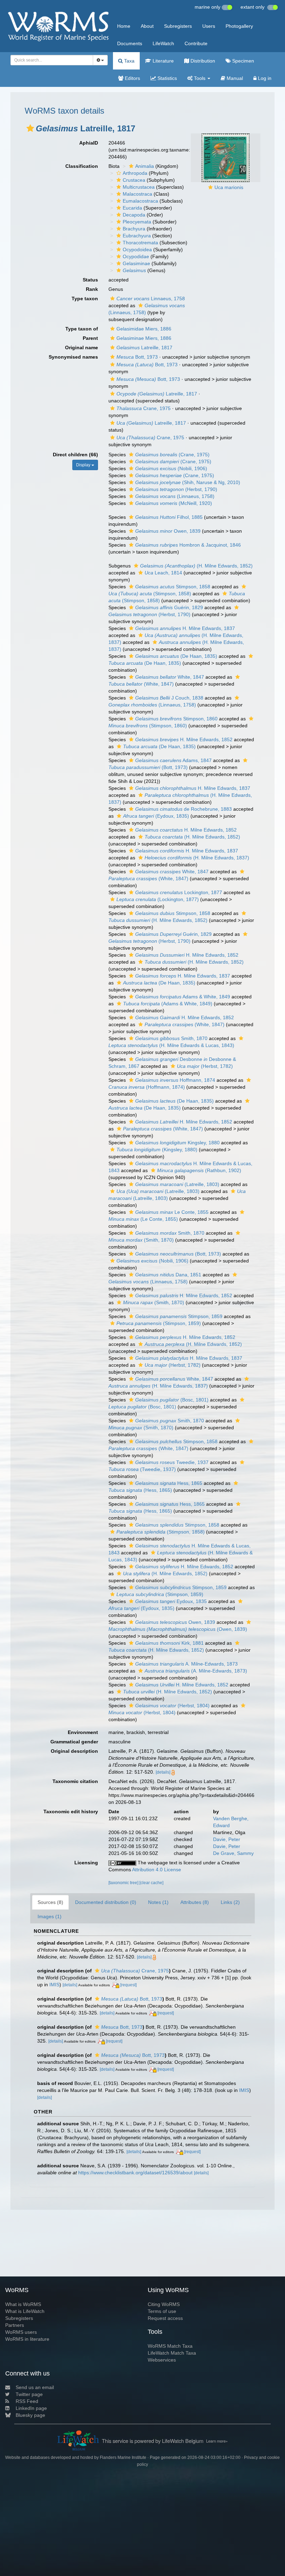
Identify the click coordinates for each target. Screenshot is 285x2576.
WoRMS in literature (27, 2339)
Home (124, 26)
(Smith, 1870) (154, 1302)
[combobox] (52, 60)
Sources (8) (50, 1902)
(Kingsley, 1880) (157, 1150)
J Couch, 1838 (169, 698)
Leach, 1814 (163, 573)
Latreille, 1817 (144, 347)
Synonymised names (73, 357)
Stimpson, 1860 (176, 719)
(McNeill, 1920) (174, 503)
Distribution (202, 61)
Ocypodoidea (137, 250)
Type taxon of (82, 329)
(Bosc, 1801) (172, 1400)
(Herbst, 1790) (176, 489)
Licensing (86, 1863)
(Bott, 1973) (178, 1254)
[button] (30, 128)
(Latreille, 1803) (177, 1184)
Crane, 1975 (144, 408)
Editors (132, 78)
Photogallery (239, 26)
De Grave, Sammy (233, 1853)
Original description (74, 1751)
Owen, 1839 (168, 531)
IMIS (54, 1985)
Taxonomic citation (75, 1781)
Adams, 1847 (173, 760)
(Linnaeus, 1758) (175, 496)
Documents (130, 43)
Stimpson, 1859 (179, 1316)
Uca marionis (229, 187)
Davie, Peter (227, 1839)
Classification (82, 166)
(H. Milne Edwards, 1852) (196, 566)
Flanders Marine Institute (123, 2458)
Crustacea (134, 180)
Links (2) (230, 1902)
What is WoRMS (23, 2304)
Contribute (196, 43)
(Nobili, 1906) (171, 468)
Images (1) (50, 1916)
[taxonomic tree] (124, 1883)
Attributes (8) (195, 1902)
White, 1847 (170, 677)
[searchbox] (50, 60)
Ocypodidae (136, 256)
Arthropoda (135, 173)
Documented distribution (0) (106, 1902)
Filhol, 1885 (169, 517)
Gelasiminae (136, 263)
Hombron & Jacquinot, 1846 (188, 545)
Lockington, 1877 (179, 892)
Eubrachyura (137, 236)
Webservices (162, 2360)
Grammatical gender (74, 1742)
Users (209, 26)
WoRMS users (21, 2332)
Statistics (166, 78)
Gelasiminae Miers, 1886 (144, 338)
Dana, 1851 (168, 1275)
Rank (92, 289)
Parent (90, 338)
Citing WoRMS (164, 2304)
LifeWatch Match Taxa (172, 2353)
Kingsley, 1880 (177, 1143)
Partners (15, 2325)
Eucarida (132, 208)
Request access (165, 2318)
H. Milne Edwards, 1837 (185, 628)
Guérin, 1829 (169, 607)
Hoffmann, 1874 (175, 1080)
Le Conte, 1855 (172, 1212)
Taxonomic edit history (71, 1812)
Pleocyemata (137, 222)
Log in (264, 78)
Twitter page (29, 2394)
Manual (234, 78)
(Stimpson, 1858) (161, 1532)
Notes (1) (158, 1902)
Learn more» (217, 2441)
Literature (162, 61)
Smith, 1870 (171, 1038)
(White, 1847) (185, 1024)
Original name (82, 347)
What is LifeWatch (25, 2311)
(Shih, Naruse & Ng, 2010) (188, 482)
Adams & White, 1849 (183, 997)
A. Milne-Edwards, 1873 (186, 1664)
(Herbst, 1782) (205, 1066)
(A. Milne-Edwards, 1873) (196, 1671)
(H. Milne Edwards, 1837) (197, 858)
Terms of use (162, 2311)
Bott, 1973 (137, 357)
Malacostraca (137, 194)
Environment (83, 1732)
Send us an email (35, 2387)
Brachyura (134, 229)
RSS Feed (27, 2401)
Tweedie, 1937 (172, 1462)
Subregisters (178, 26)
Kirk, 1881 (169, 1643)
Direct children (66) (75, 455)
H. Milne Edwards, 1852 (184, 739)
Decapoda (134, 215)
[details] (163, 1772)
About (147, 26)
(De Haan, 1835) (176, 656)
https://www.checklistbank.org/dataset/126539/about (135, 2173)
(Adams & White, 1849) (168, 1004)
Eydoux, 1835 (171, 1601)
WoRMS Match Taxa (170, 2346)
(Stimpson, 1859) (159, 1323)
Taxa (129, 61)
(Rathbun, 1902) (199, 1170)
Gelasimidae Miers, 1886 (144, 329)
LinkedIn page (31, 2408)
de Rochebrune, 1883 (184, 809)
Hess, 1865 (169, 1483)
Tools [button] (200, 78)
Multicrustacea (139, 187)
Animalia (145, 166)
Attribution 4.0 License (157, 1870)
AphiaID (89, 143)
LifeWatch (163, 43)
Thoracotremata (140, 243)
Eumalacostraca (140, 201)
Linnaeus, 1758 (151, 299)
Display (84, 465)
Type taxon (85, 299)
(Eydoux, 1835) (156, 816)
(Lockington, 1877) (158, 899)
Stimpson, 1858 (173, 587)
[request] (128, 1985)
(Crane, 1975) (172, 455)
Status (90, 280)
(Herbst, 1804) (172, 1706)
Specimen (242, 61)
